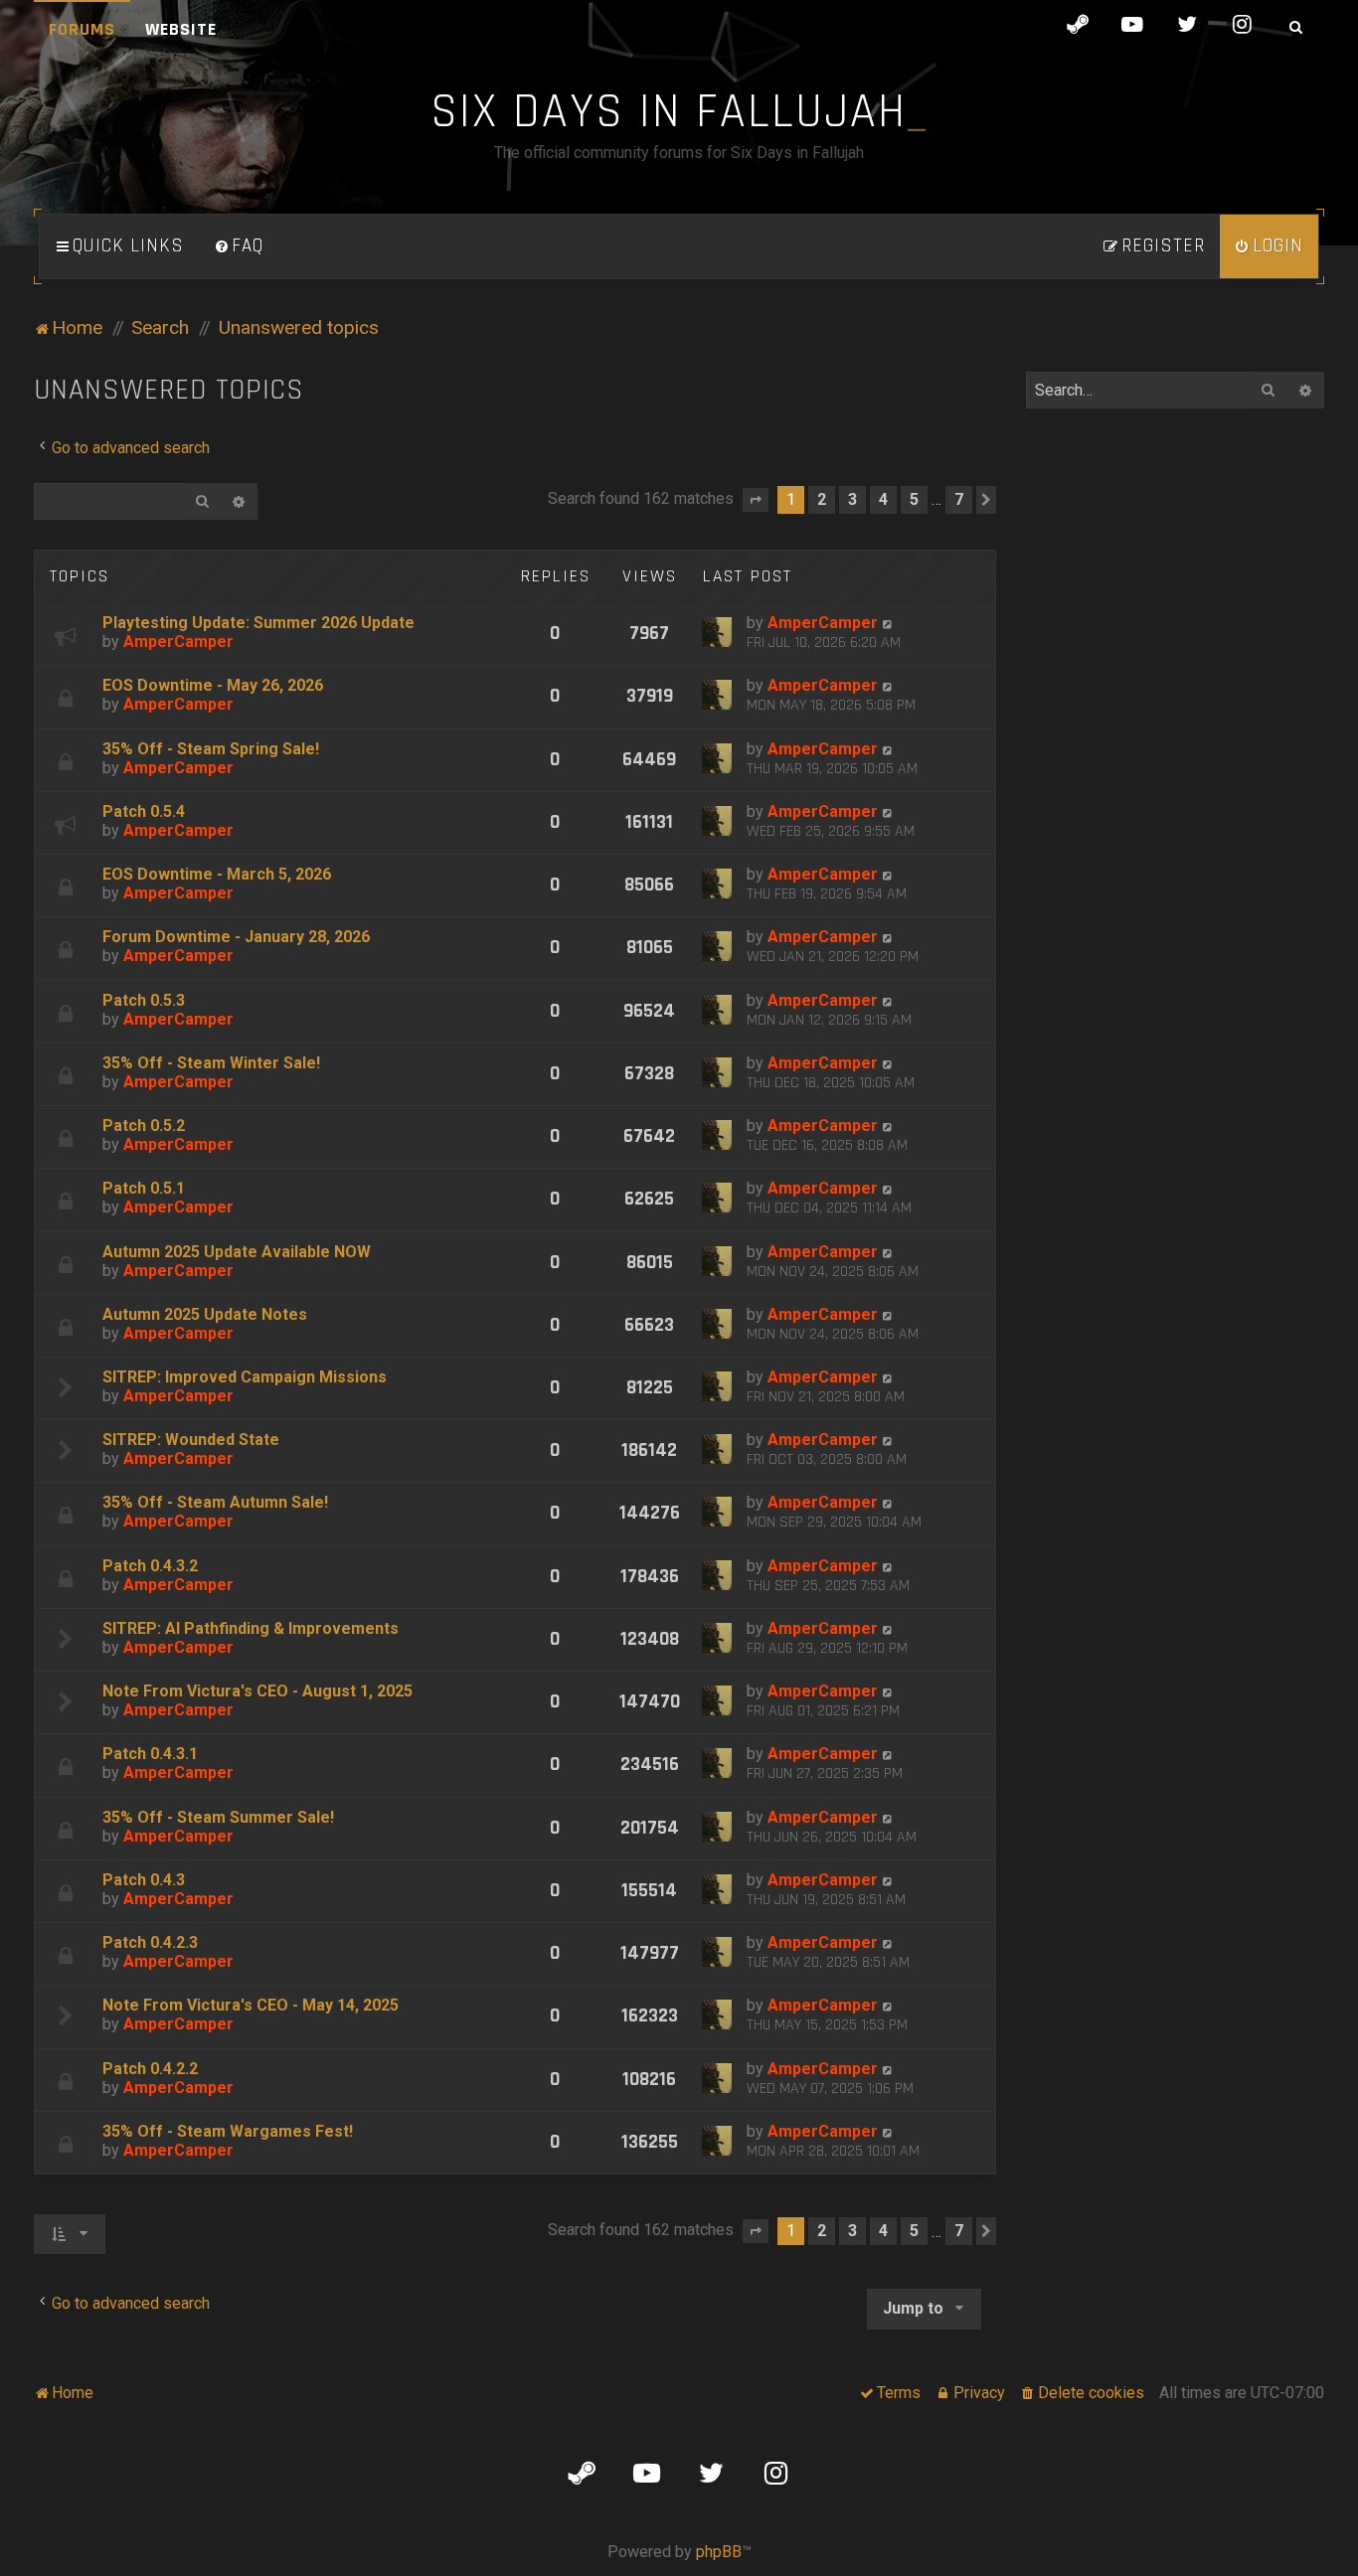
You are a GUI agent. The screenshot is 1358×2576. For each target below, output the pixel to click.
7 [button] (959, 499)
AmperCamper (178, 642)
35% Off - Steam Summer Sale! (218, 1817)
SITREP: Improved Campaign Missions (245, 1377)
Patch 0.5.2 (144, 1126)
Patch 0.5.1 (144, 1188)
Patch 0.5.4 (144, 811)
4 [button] (883, 499)
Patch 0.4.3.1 (150, 1754)
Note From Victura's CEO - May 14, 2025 (251, 2005)
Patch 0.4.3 (144, 1880)
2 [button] (822, 499)
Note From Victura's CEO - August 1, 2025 (257, 1691)
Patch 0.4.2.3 (150, 1942)
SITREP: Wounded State (191, 1440)
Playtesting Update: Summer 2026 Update (258, 623)
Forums (82, 29)
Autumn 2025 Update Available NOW (237, 1252)
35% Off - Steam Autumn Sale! (215, 1502)
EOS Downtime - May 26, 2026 (213, 685)
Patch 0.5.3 (144, 1000)
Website (181, 29)
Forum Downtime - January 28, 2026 (236, 937)
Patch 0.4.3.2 (150, 1566)
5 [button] (914, 499)
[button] (756, 500)
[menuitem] (239, 246)
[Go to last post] (888, 623)
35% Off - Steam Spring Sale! (211, 749)
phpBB (719, 2552)
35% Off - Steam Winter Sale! (211, 1063)
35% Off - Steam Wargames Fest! (228, 2131)
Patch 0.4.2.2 (150, 2069)
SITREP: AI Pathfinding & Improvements (251, 1628)
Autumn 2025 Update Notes (205, 1314)
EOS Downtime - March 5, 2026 (217, 874)
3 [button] (852, 499)
